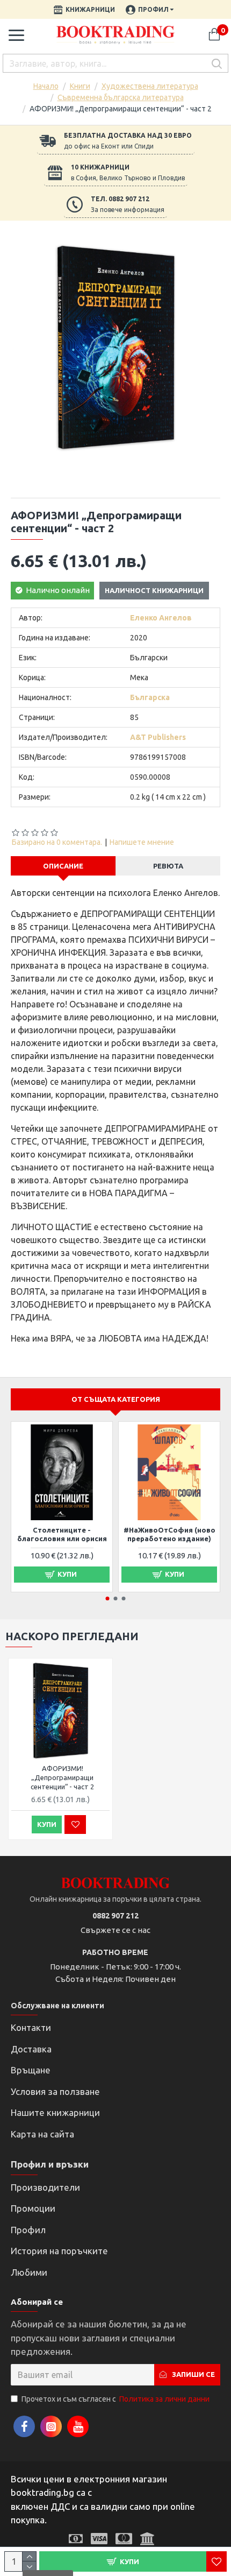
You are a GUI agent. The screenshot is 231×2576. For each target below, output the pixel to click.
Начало (46, 86)
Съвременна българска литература (121, 97)
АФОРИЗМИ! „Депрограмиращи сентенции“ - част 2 (62, 1777)
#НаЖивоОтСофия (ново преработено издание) (169, 1534)
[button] (108, 1598)
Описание (63, 866)
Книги (80, 86)
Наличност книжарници (154, 590)
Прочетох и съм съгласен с (115, 2399)
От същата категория (116, 1399)
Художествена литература (150, 86)
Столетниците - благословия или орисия (62, 1534)
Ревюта (168, 866)
